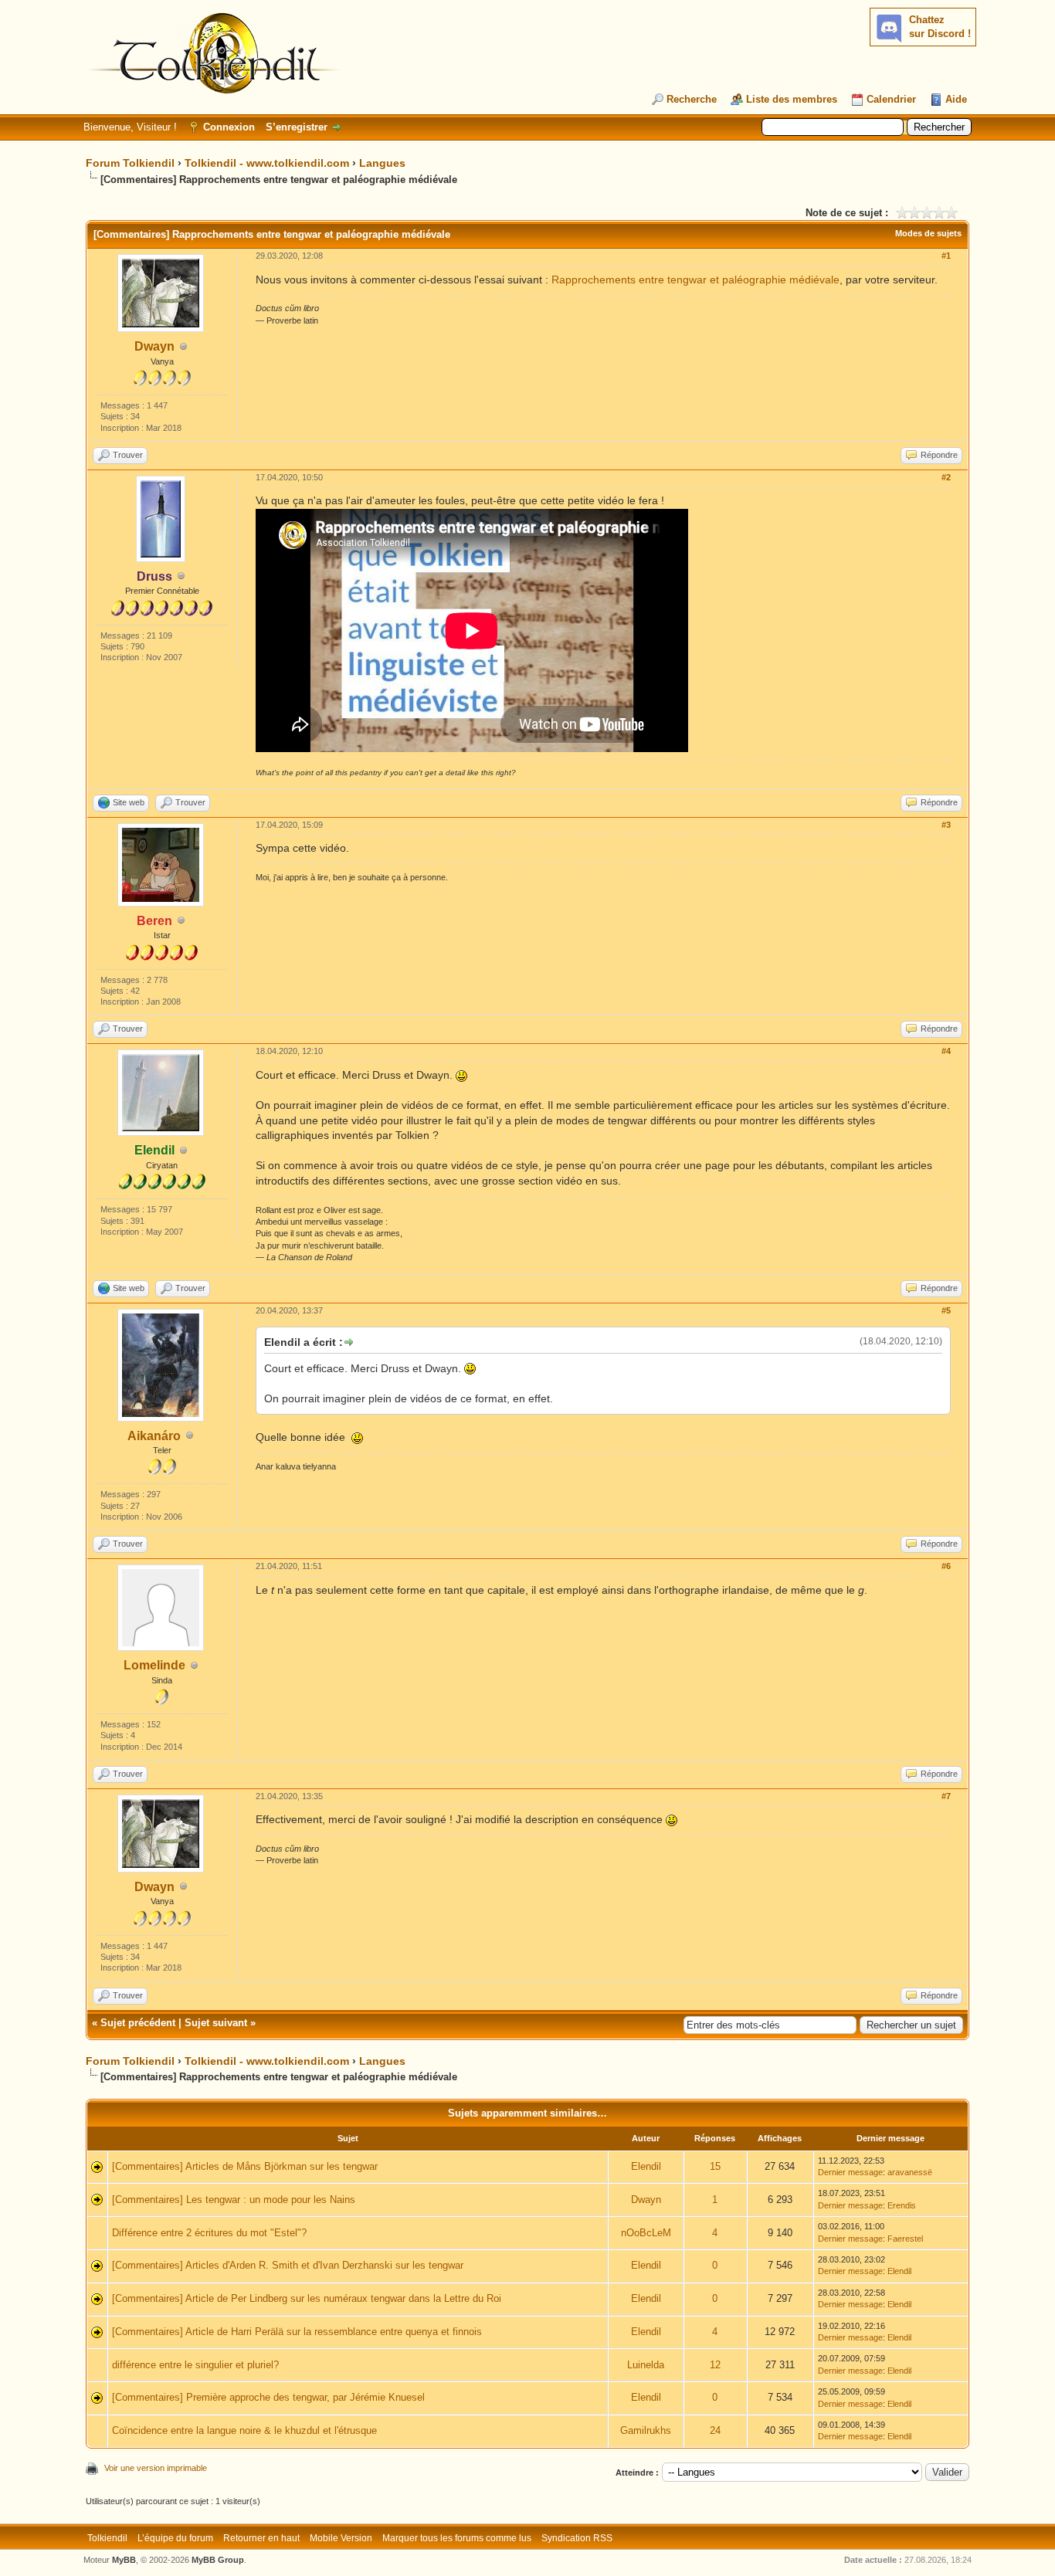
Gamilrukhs (646, 2430)
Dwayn (154, 346)
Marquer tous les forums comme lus (457, 2538)
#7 (946, 1796)
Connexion (229, 127)
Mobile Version (341, 2538)
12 (715, 2365)
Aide (956, 99)
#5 (946, 1310)
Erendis (902, 2205)
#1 (946, 256)
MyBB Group (218, 2560)
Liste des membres (792, 99)
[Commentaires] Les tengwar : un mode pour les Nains (234, 2200)
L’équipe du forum (175, 2538)
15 (715, 2166)
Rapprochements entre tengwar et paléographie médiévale (695, 280)
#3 (946, 825)
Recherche (692, 99)
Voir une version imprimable (156, 2468)
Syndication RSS (577, 2538)
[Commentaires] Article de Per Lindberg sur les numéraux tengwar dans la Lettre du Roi (307, 2298)
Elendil (646, 2166)
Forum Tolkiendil (130, 163)
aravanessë (910, 2172)
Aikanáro (154, 1436)
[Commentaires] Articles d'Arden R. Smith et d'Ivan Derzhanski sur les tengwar (288, 2265)
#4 (946, 1051)
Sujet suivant (216, 2023)
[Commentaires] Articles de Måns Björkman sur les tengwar (245, 2166)
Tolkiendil (107, 2538)
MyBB (124, 2560)
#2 (946, 477)
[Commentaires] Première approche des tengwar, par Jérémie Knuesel (268, 2397)
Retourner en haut (261, 2538)
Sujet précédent (138, 2023)
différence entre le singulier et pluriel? (195, 2365)
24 (715, 2430)
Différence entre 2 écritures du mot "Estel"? (209, 2233)
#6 (946, 1566)
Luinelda (646, 2365)
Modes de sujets (928, 233)
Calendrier (891, 99)
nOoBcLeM (646, 2233)
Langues (382, 163)
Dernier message (850, 2172)
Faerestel (905, 2239)
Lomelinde (154, 1665)
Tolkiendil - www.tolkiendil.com (267, 163)
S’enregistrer (297, 127)
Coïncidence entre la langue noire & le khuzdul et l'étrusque (244, 2430)
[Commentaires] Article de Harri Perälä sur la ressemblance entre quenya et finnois (297, 2332)
